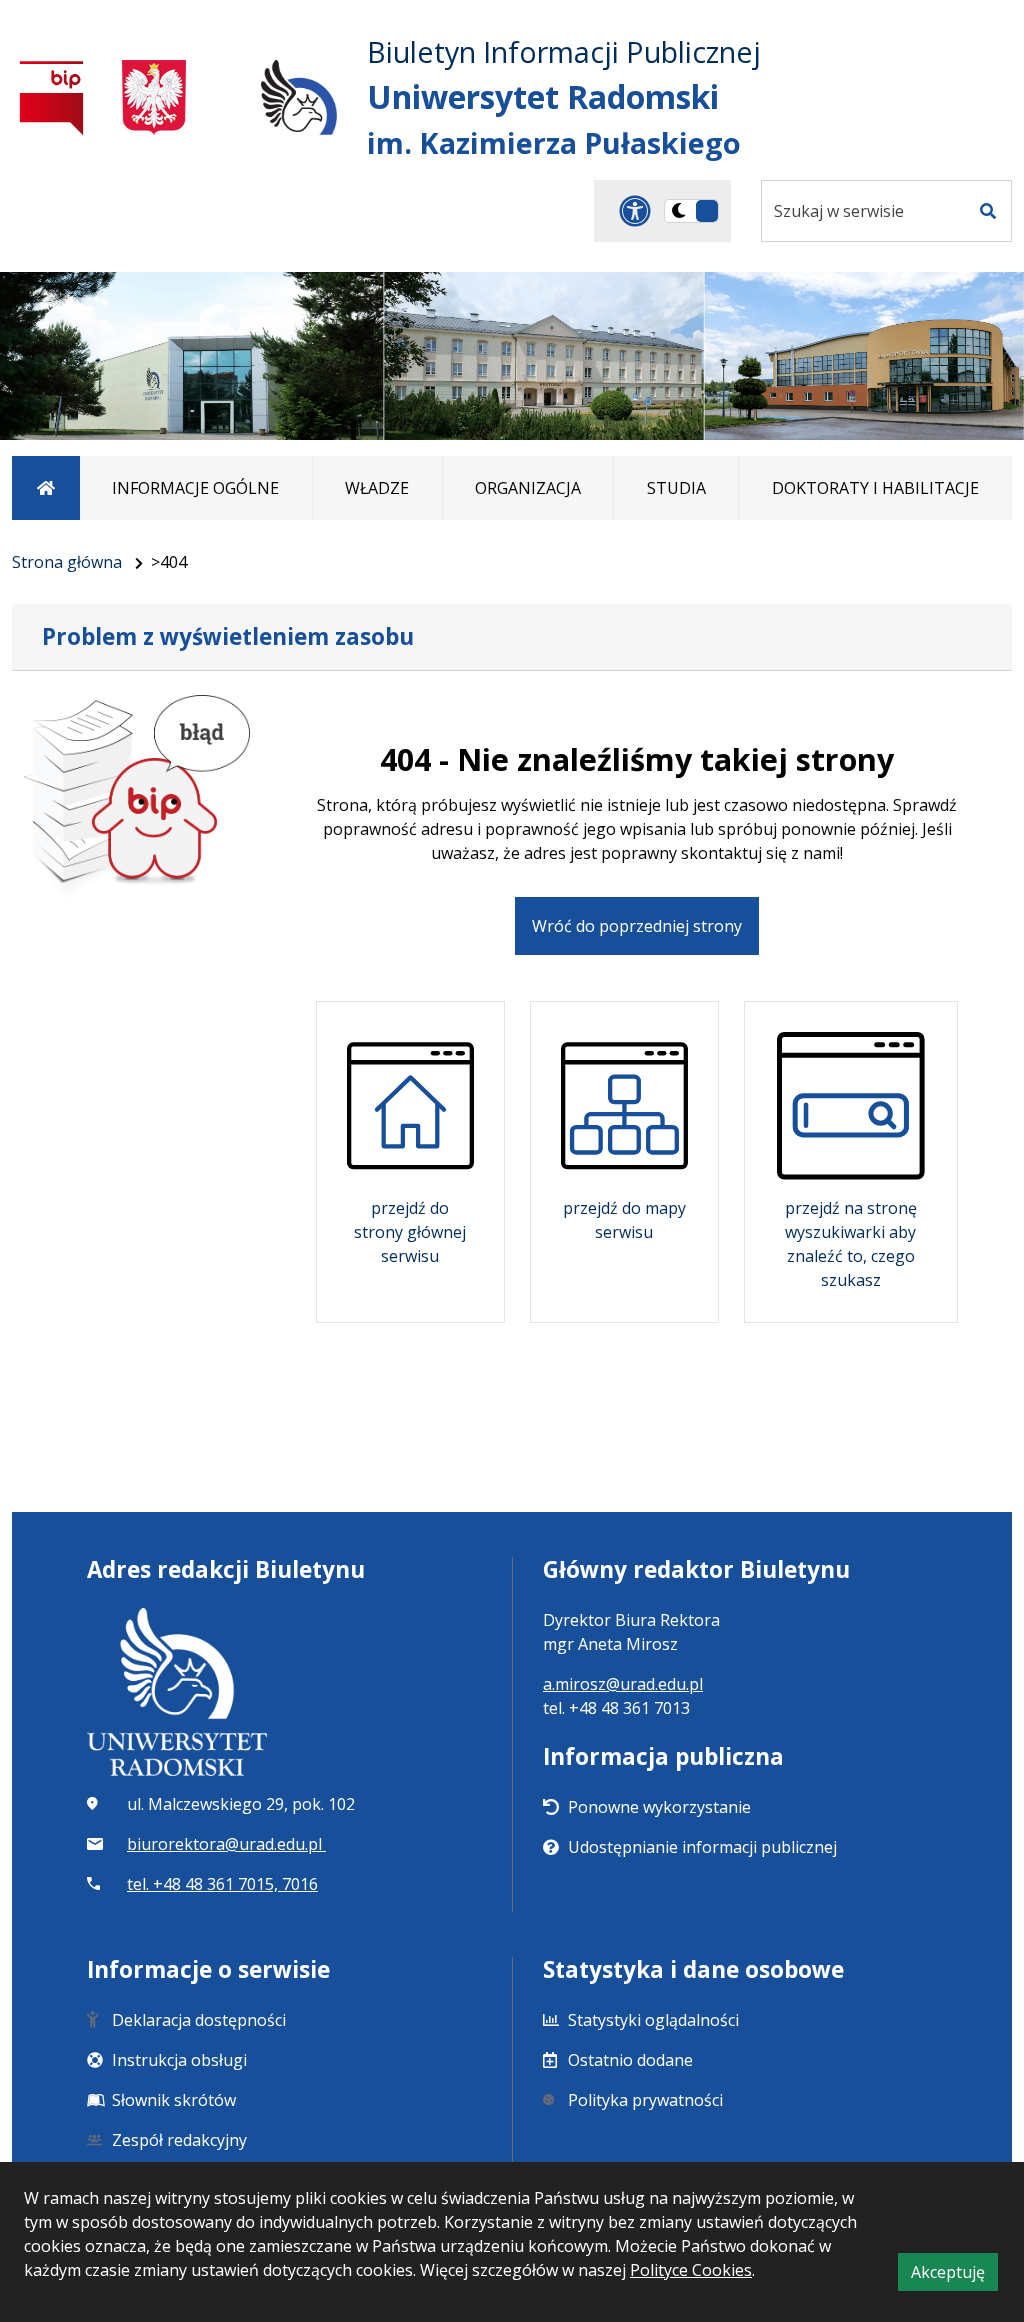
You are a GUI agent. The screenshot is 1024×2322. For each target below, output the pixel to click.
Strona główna (67, 562)
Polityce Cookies (691, 2270)
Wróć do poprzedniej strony (637, 926)
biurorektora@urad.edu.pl (226, 1844)
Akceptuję (954, 2275)
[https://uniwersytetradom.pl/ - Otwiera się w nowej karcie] (299, 97)
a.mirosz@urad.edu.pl (623, 1684)
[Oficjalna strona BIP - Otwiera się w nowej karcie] (52, 97)
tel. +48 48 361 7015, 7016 (222, 1884)
